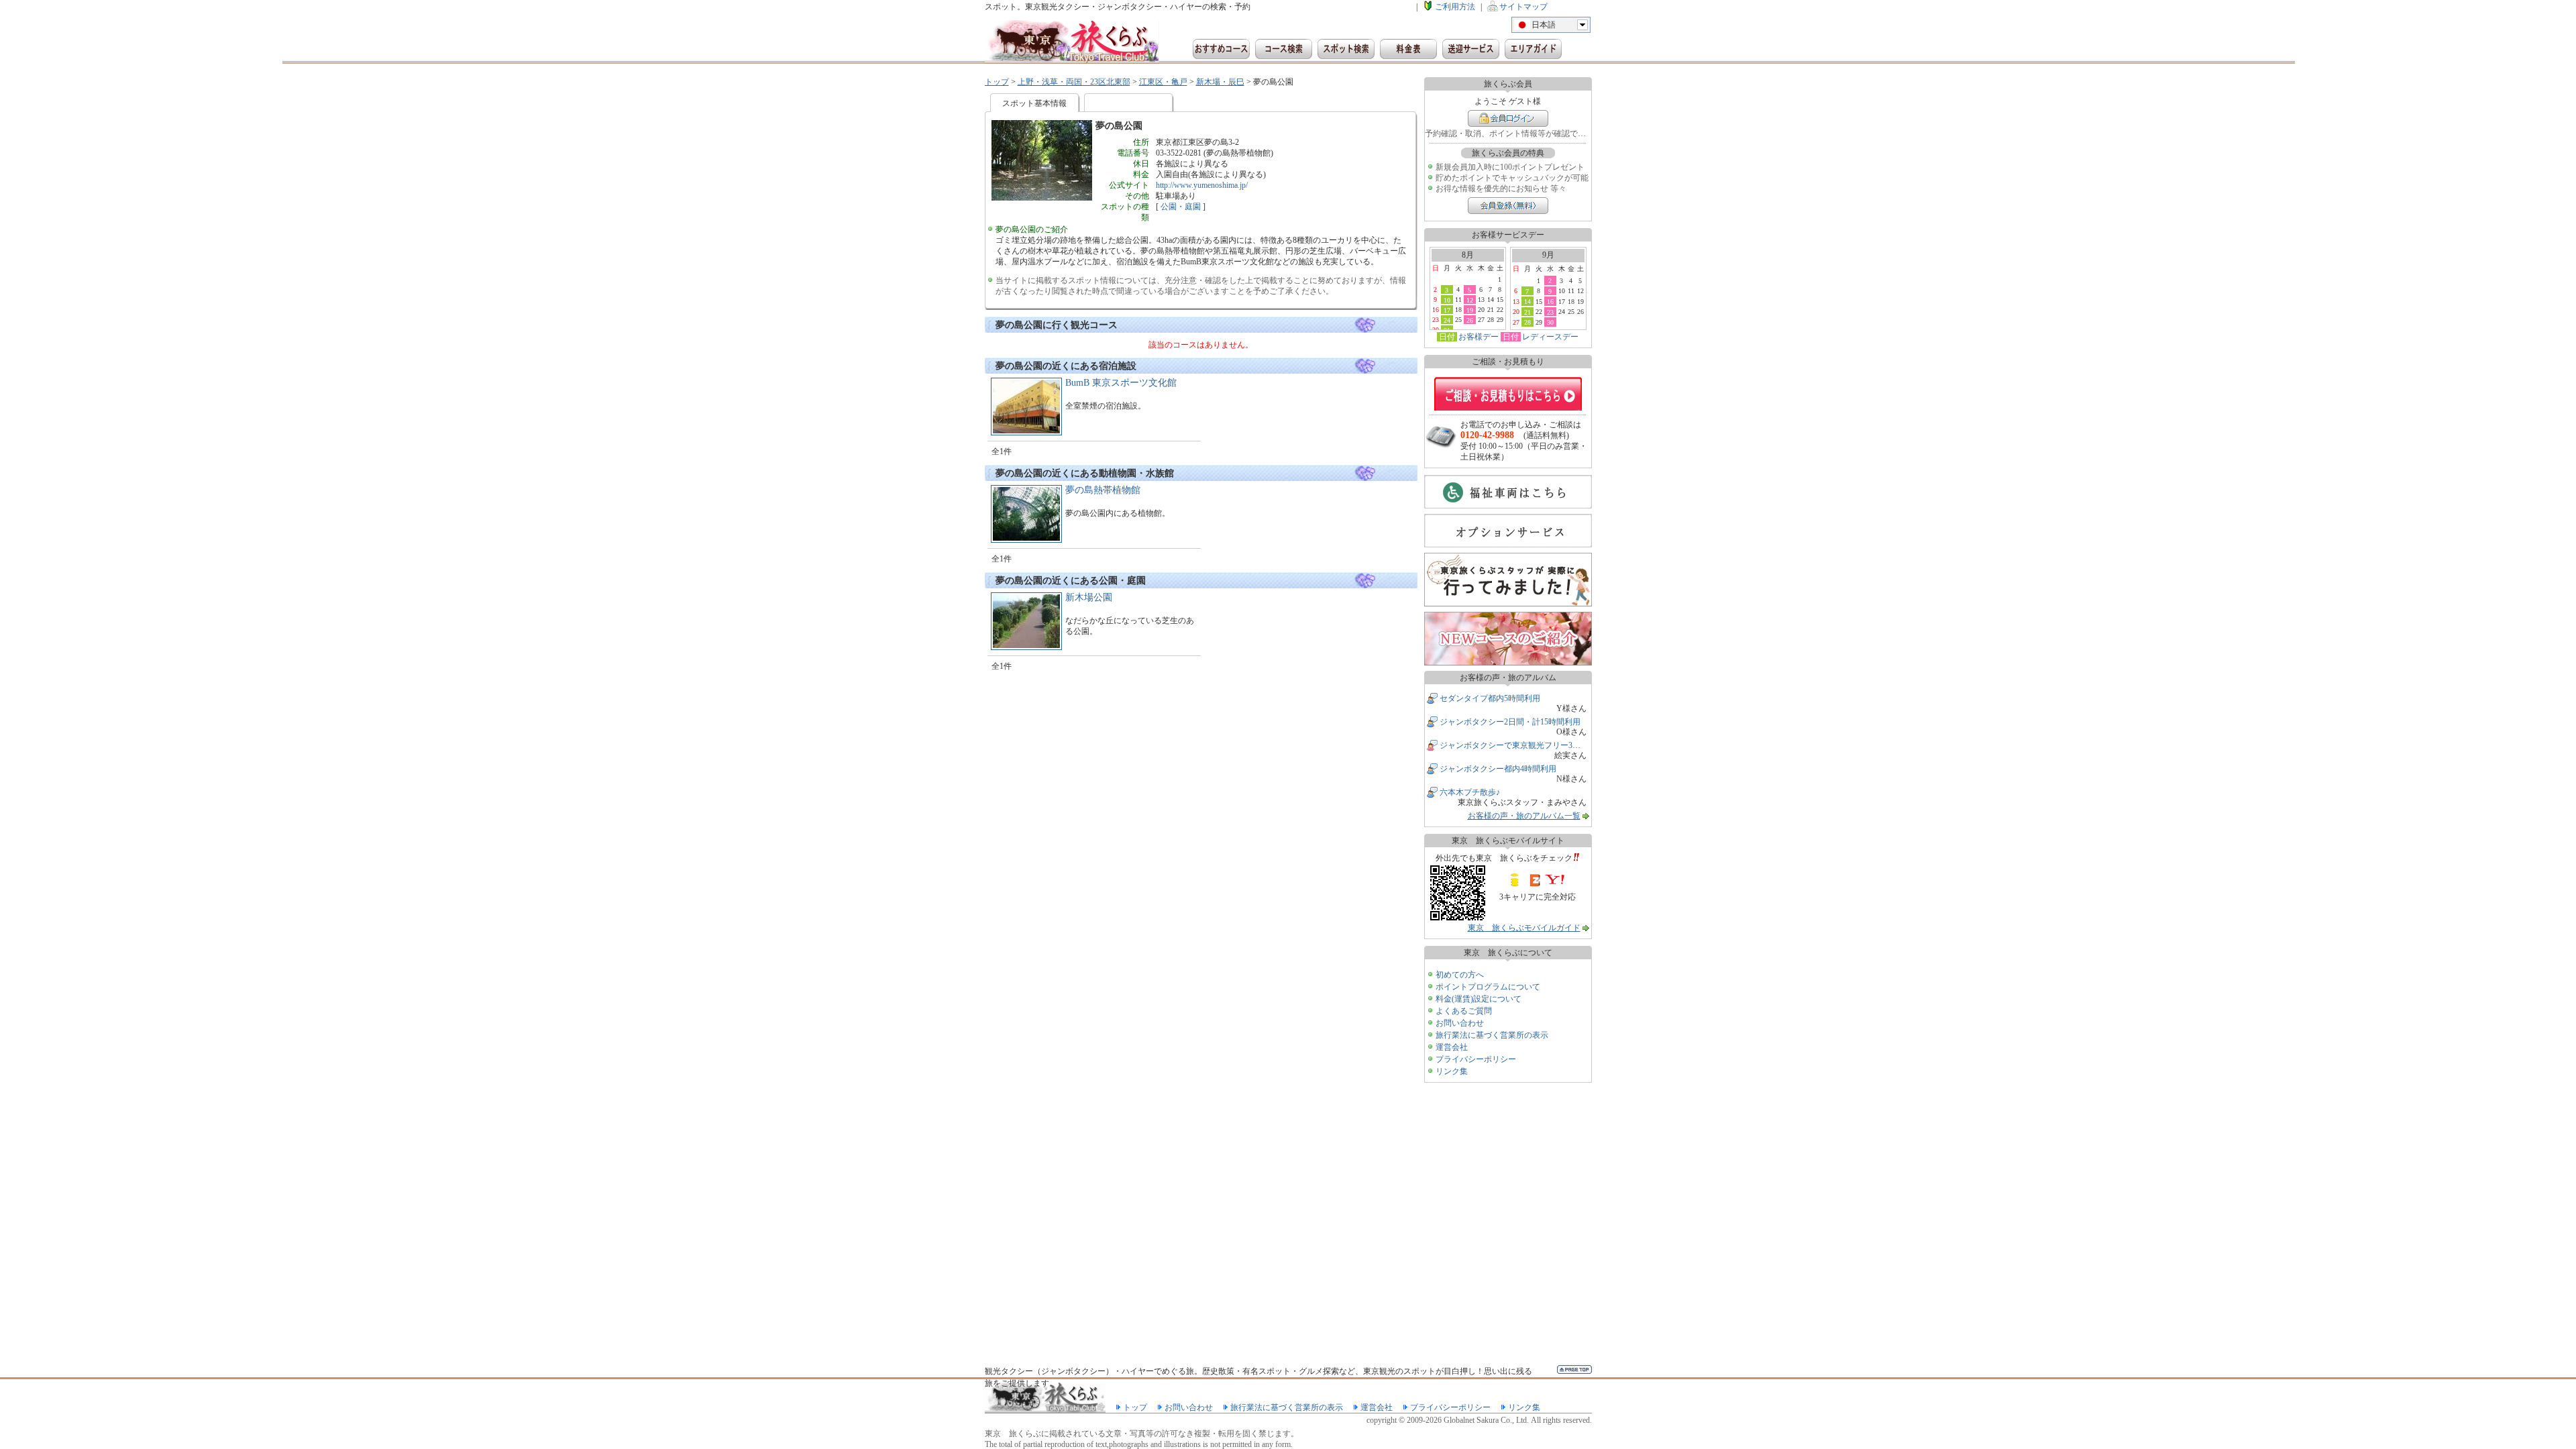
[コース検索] (1284, 49)
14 (1527, 301)
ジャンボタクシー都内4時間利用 (1498, 769)
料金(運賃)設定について (1479, 999)
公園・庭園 (1181, 207)
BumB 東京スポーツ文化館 (1121, 383)
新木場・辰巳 (1220, 82)
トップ (997, 82)
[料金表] (1408, 49)
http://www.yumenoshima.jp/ (1202, 185)
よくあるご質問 (1464, 1011)
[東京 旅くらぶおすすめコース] (1221, 49)
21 (1527, 312)
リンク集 (1452, 1071)
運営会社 (1452, 1047)
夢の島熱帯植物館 (1103, 490)
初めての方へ (1460, 975)
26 (1470, 320)
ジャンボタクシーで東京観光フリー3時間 (1514, 745)
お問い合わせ (1460, 1023)
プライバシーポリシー (1476, 1059)
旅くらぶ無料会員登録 (1508, 206)
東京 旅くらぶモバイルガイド (1524, 928)
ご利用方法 (1455, 7)
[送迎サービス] (1471, 49)
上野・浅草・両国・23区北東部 (1074, 82)
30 (1550, 322)
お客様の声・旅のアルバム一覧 (1524, 816)
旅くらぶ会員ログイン (1508, 118)
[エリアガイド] (1533, 49)
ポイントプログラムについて (1488, 987)
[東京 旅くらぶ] (1072, 42)
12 (1470, 300)
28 (1527, 322)
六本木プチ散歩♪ (1470, 792)
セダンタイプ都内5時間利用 (1490, 698)
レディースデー (1550, 337)
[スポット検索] (1346, 49)
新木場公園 (1089, 597)
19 (1470, 310)
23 (1550, 312)
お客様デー (1479, 337)
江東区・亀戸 (1163, 82)
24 (1447, 320)
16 (1550, 301)
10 (1447, 300)
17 (1447, 310)
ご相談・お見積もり (1508, 394)
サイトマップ (1523, 7)
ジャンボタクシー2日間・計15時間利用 (1510, 722)
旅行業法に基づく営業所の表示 (1492, 1035)
